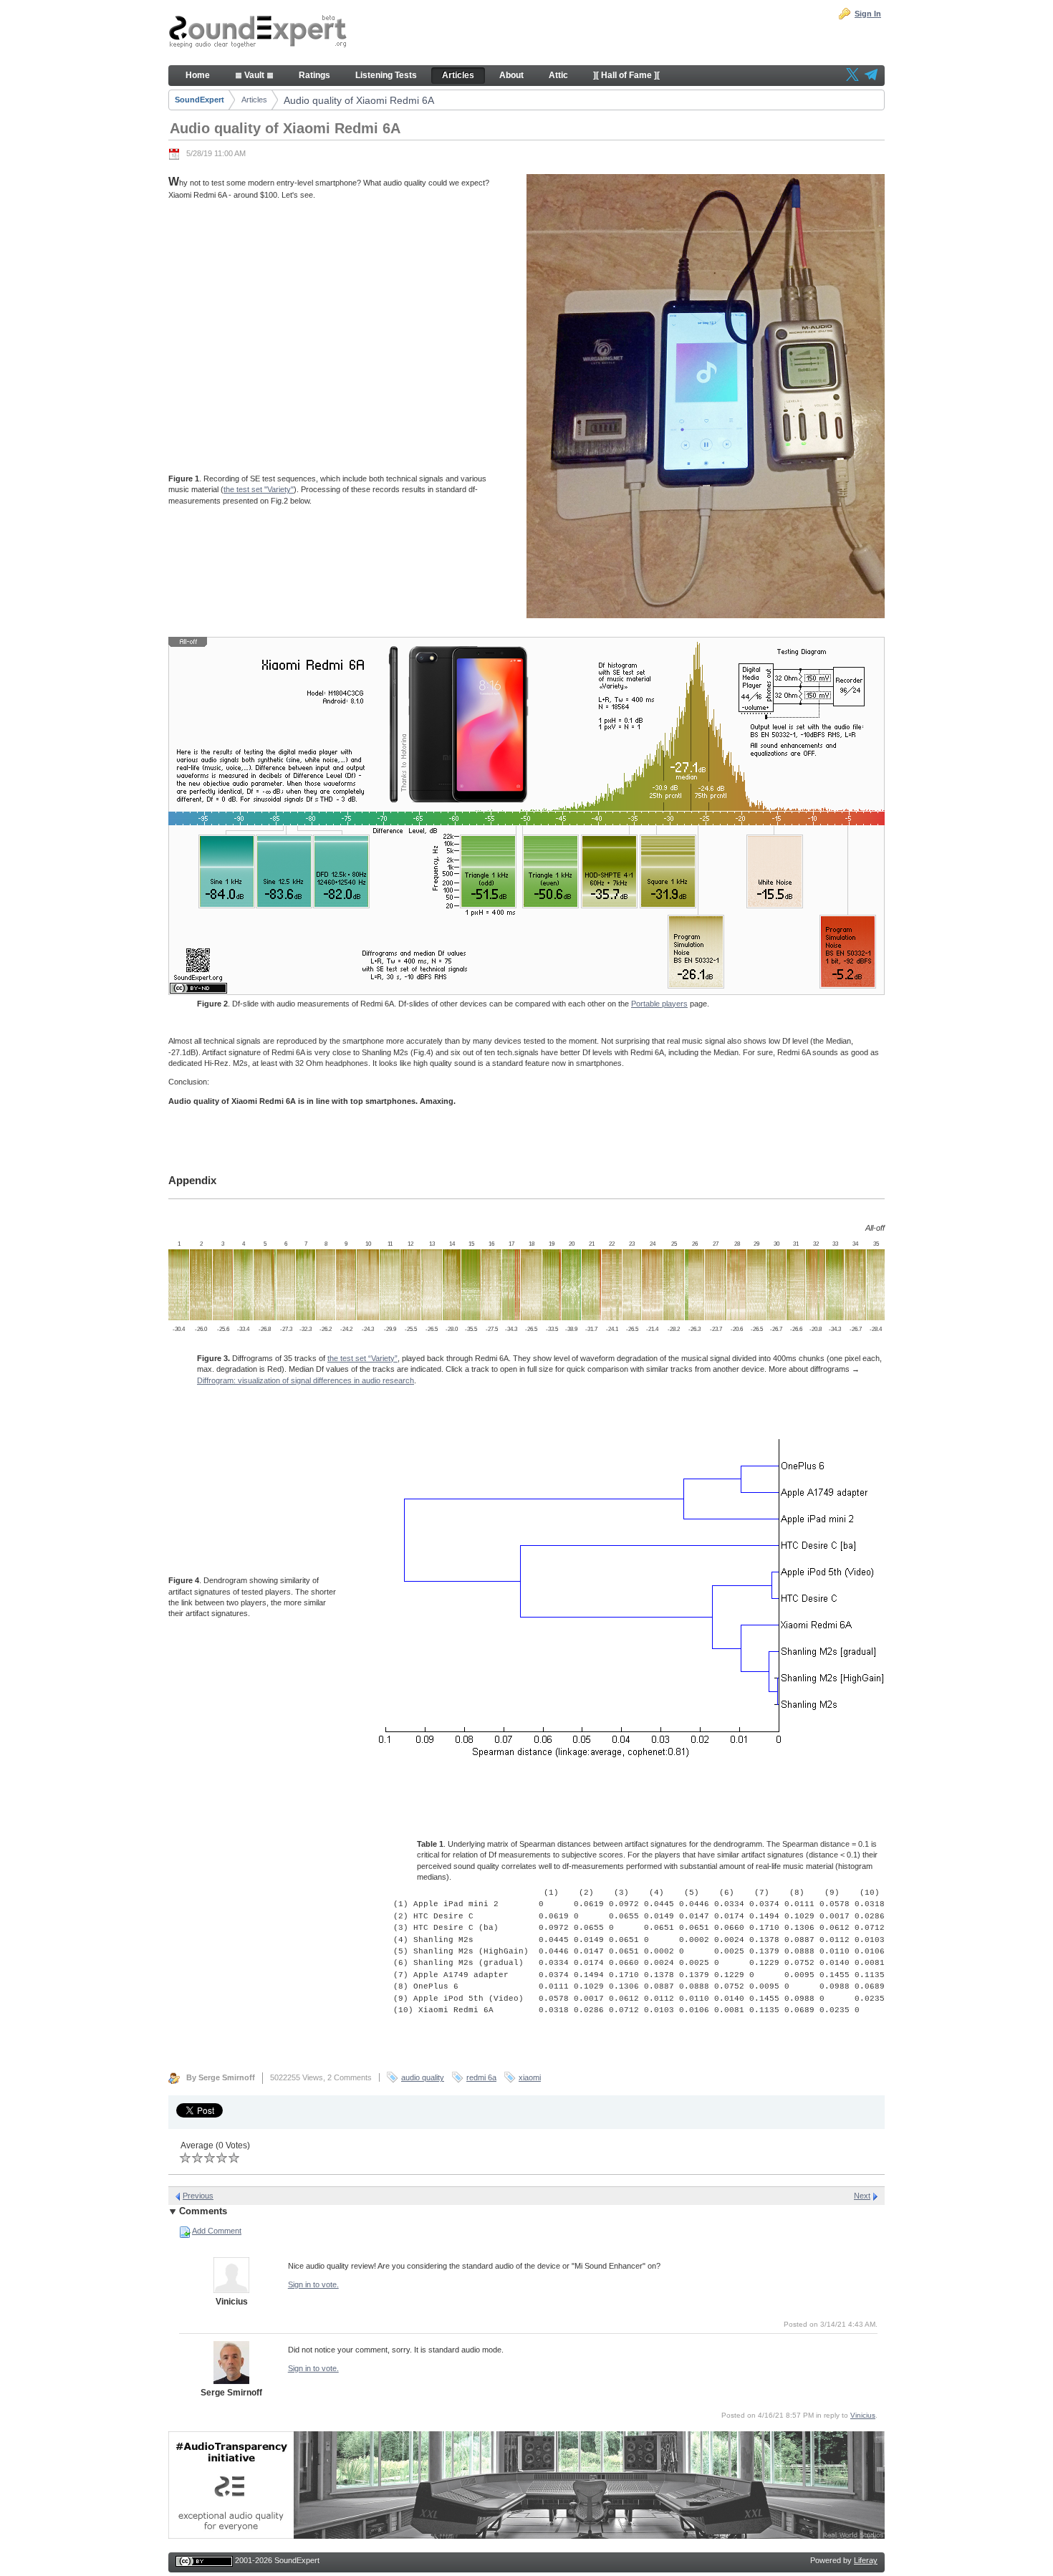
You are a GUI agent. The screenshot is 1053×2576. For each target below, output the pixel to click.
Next (862, 2196)
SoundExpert (199, 100)
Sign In (868, 14)
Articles (254, 100)
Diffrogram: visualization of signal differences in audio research (306, 1380)
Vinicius (863, 2415)
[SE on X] (852, 76)
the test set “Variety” (362, 1358)
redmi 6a (481, 2077)
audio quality (423, 2077)
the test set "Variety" (259, 489)
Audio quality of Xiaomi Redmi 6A (359, 100)
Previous (198, 2196)
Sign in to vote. (313, 2284)
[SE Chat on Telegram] (871, 76)
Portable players (659, 1004)
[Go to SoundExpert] (258, 33)
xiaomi (530, 2077)
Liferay (866, 2560)
